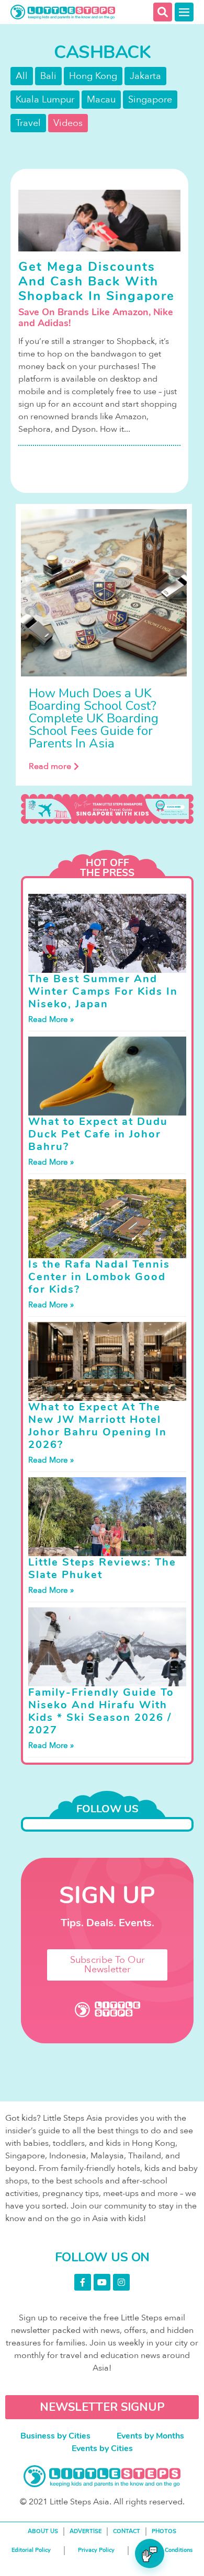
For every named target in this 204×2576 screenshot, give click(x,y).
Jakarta (145, 76)
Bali (48, 76)
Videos (68, 123)
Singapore (150, 100)
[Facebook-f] (83, 2282)
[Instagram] (121, 2282)
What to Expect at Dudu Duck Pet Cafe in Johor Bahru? (98, 1134)
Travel (28, 123)
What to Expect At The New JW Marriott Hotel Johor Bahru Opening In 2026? (98, 1426)
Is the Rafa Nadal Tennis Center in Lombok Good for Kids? (99, 1277)
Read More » (51, 1019)
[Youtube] (102, 2282)
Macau (101, 100)
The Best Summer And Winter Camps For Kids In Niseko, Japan (103, 991)
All (22, 76)
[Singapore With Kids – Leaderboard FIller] (107, 809)
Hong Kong (93, 76)
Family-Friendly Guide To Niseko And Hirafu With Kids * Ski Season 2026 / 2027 (101, 1711)
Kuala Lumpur (45, 100)
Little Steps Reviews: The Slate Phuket (102, 1568)
